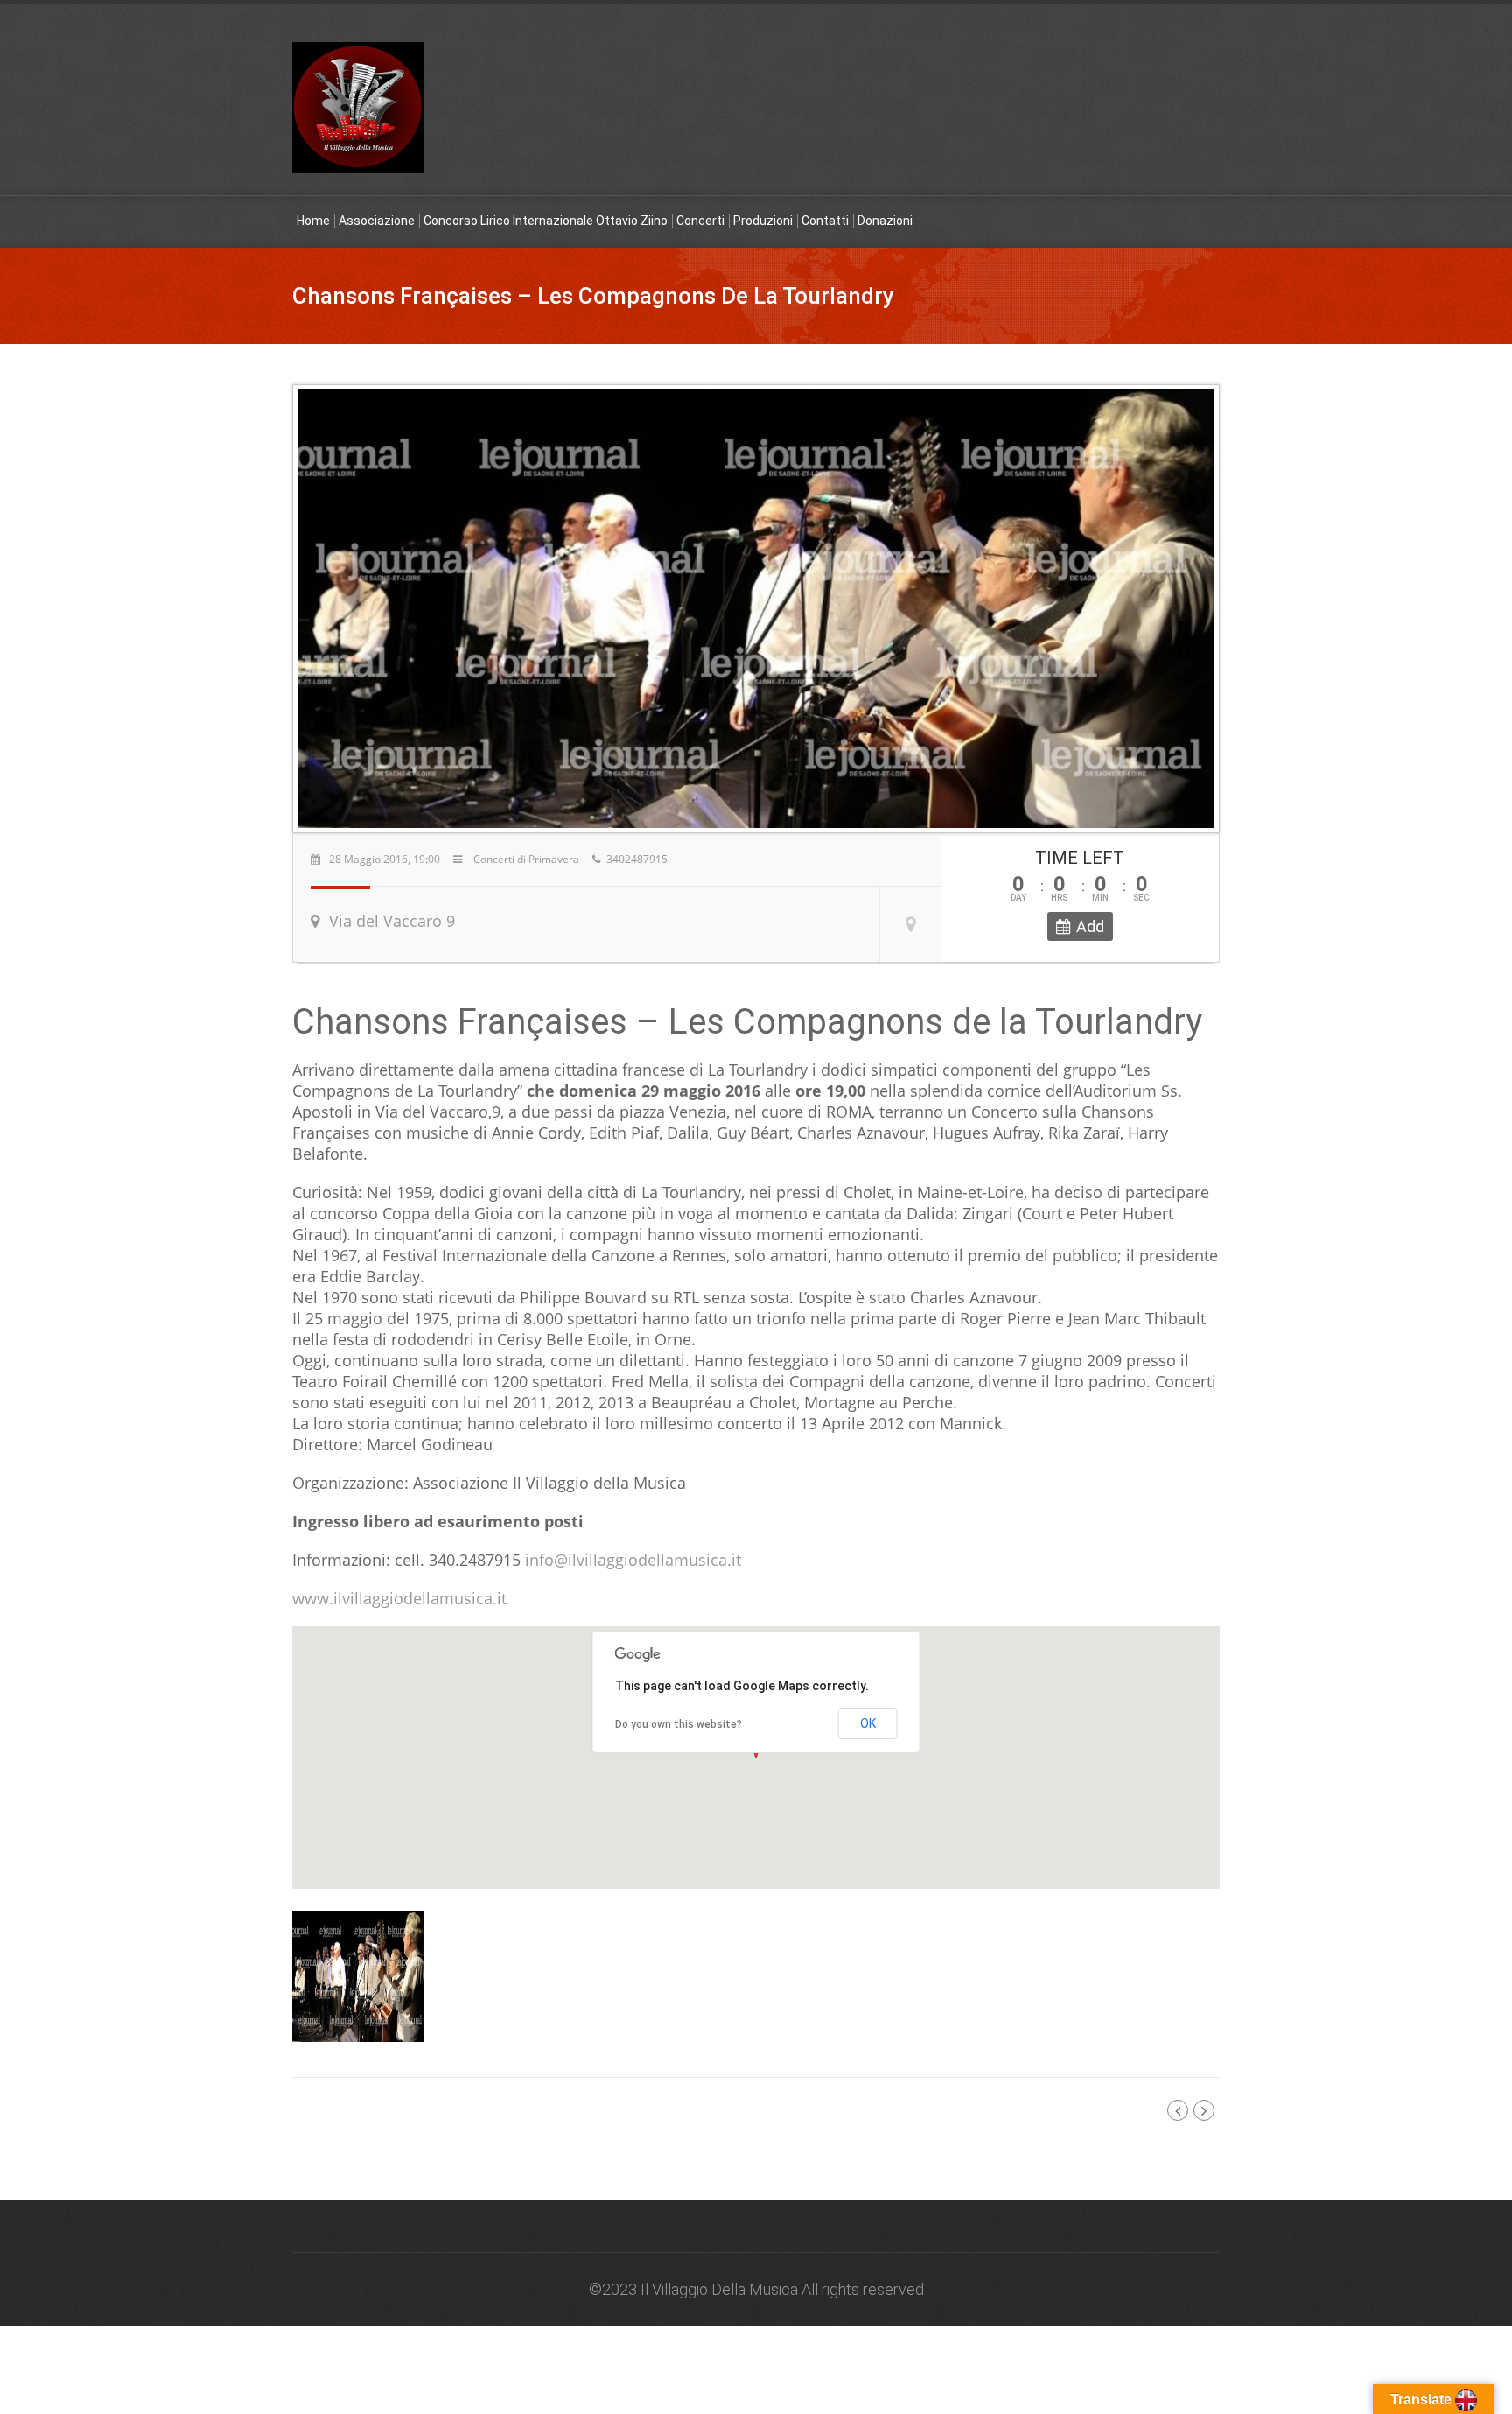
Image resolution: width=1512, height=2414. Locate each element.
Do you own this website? (679, 1724)
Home (313, 221)
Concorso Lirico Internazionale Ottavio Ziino (546, 221)
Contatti (825, 221)
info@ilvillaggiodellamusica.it (633, 1560)
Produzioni (763, 221)
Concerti (700, 221)
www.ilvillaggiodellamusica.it (399, 1598)
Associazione (377, 221)
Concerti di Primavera (526, 859)
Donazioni (885, 221)
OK (868, 1723)
